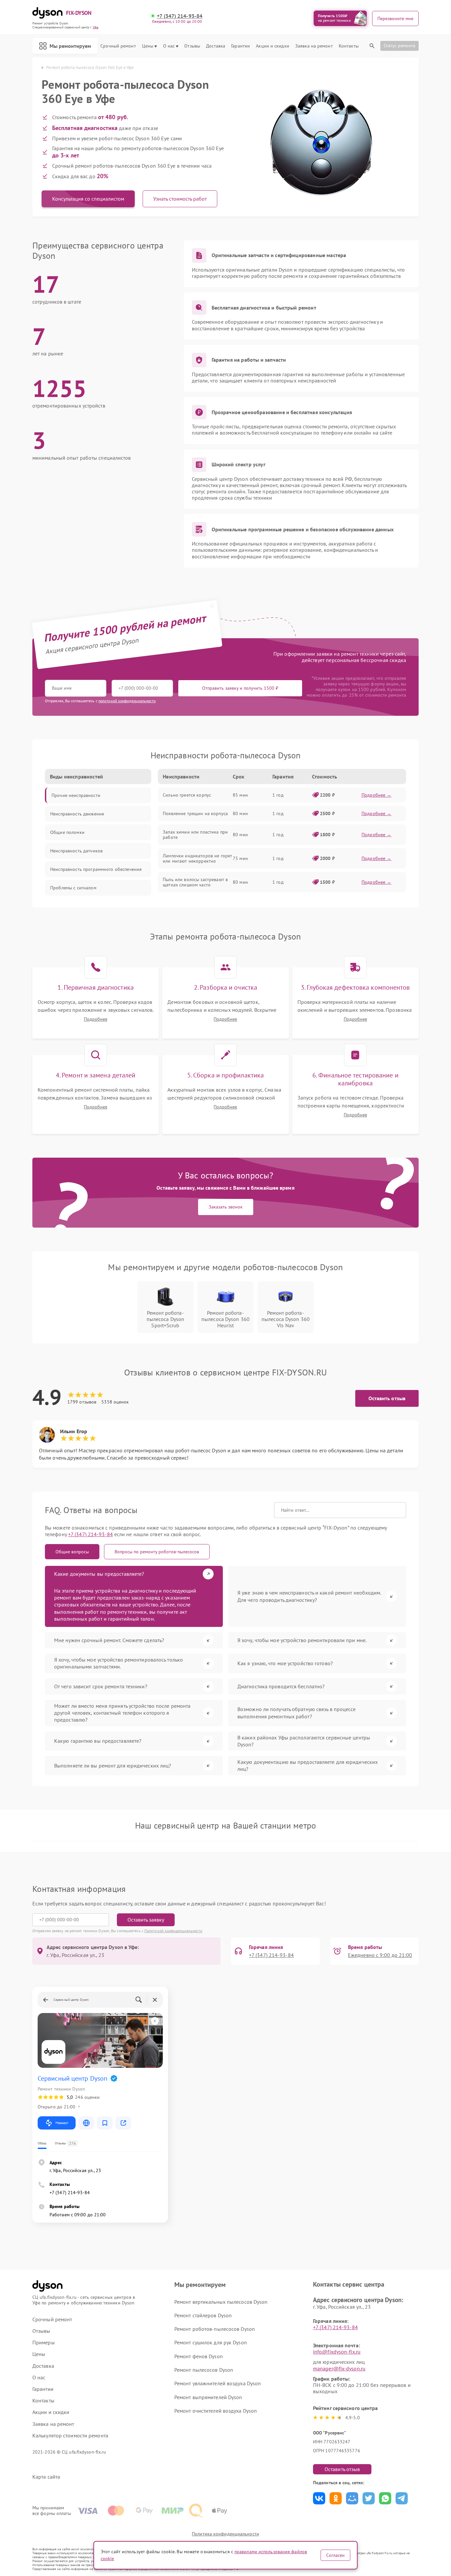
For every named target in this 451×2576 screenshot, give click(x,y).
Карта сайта (46, 2477)
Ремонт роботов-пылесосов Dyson (215, 2329)
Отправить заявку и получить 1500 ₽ (240, 688)
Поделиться (319, 2498)
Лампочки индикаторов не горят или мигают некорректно (197, 858)
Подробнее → (377, 795)
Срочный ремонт (118, 46)
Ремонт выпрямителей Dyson (208, 2397)
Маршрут (62, 2123)
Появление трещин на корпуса (195, 813)
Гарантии (241, 46)
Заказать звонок (226, 1207)
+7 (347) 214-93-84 (180, 16)
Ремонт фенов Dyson (199, 2356)
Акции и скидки (272, 46)
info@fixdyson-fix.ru (337, 2352)
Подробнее (96, 1019)
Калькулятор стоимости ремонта (70, 2436)
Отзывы (192, 46)
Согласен (335, 2555)
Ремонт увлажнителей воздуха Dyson (218, 2383)
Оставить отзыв (387, 1398)
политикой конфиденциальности (127, 701)
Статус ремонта (399, 46)
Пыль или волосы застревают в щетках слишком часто (195, 882)
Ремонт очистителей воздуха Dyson (216, 2411)
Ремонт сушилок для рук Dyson (211, 2342)
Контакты (349, 46)
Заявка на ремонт (314, 46)
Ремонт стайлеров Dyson (203, 2315)
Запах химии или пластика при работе (195, 835)
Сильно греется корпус (187, 795)
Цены (148, 46)
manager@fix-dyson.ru (339, 2368)
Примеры (44, 2343)
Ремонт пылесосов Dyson (204, 2370)
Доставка (216, 46)
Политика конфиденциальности (225, 2534)
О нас (169, 46)
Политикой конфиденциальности (173, 1931)
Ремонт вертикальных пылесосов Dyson (221, 2302)
